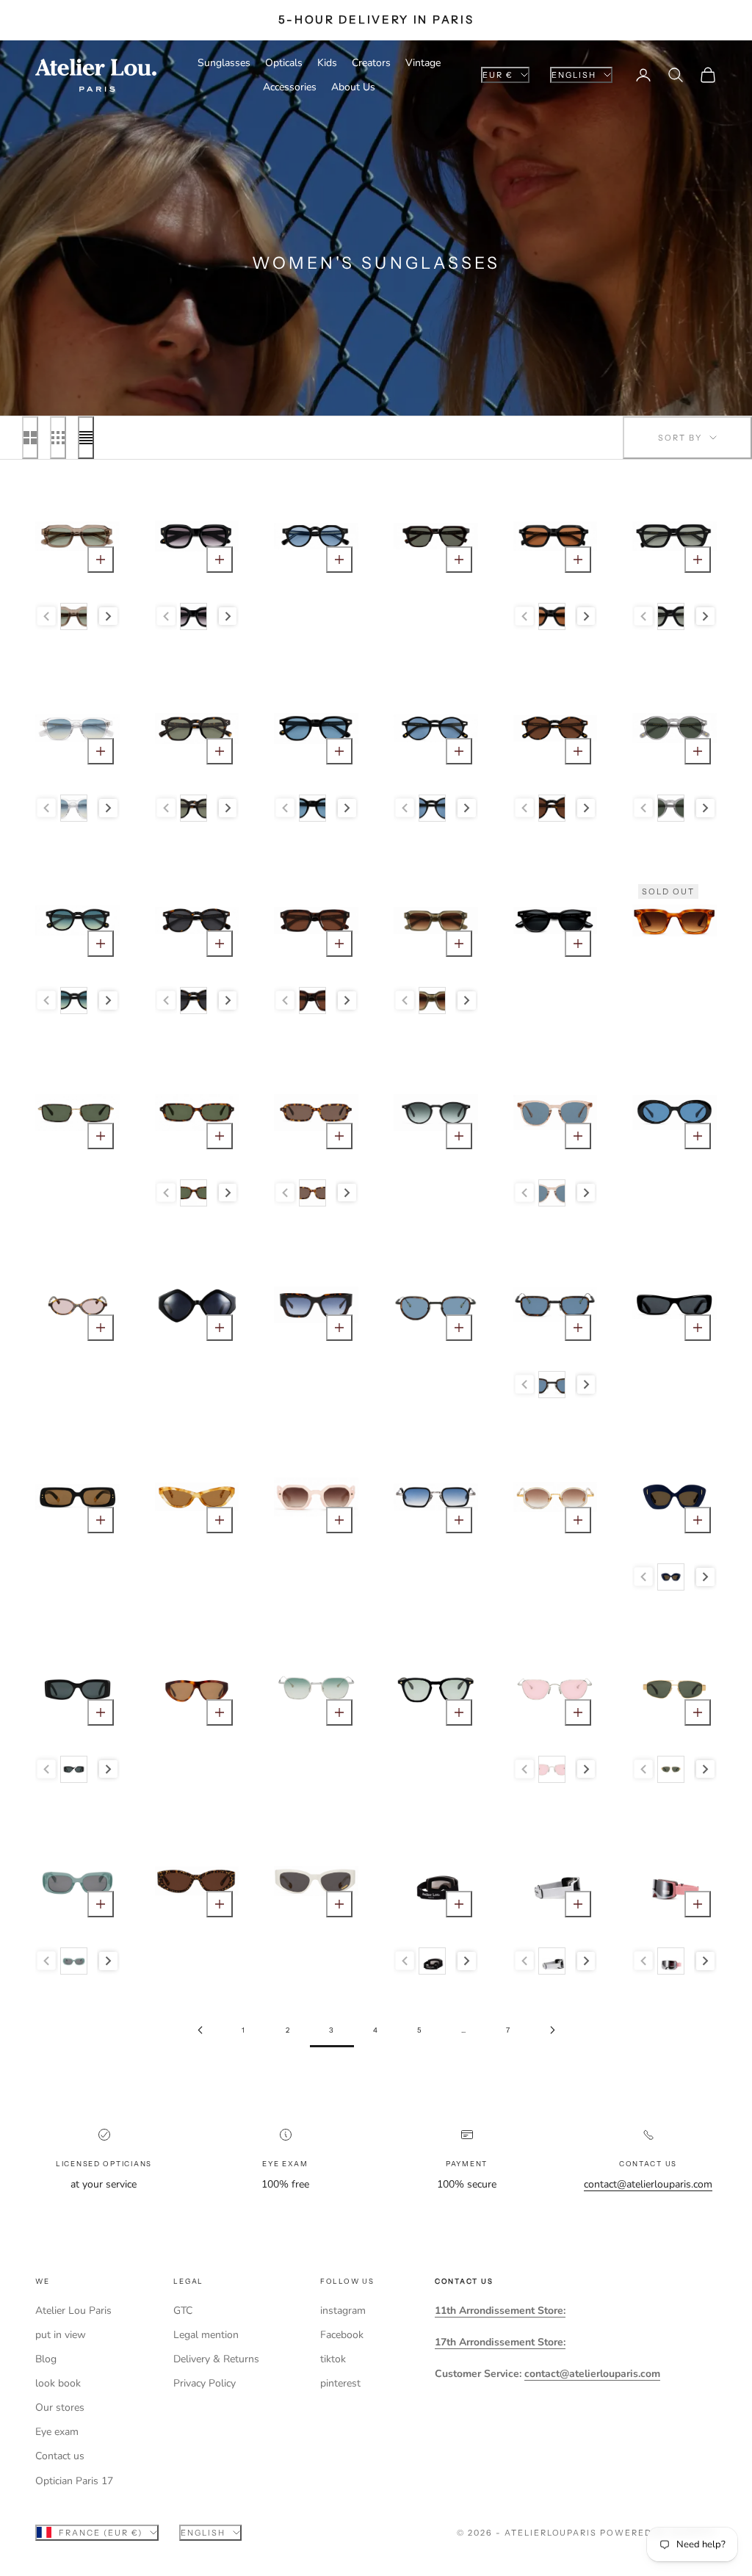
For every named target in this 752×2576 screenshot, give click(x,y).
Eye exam (57, 2432)
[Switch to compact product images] (86, 438)
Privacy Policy (205, 2383)
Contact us (60, 2456)
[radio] (73, 616)
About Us (353, 87)
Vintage (423, 63)
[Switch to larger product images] (30, 438)
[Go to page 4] (552, 2030)
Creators (371, 63)
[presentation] (108, 616)
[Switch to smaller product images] (58, 438)
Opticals (284, 63)
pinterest (340, 2383)
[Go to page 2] (200, 2030)
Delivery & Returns (216, 2359)
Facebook (342, 2335)
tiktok (333, 2359)
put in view (61, 2335)
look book (58, 2383)
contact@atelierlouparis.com (648, 2184)
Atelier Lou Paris (73, 2311)
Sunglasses (224, 63)
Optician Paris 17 (74, 2481)
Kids (327, 63)
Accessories (290, 87)
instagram (343, 2311)
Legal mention (206, 2335)
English (574, 75)
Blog (46, 2359)
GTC (183, 2311)
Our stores (60, 2407)
